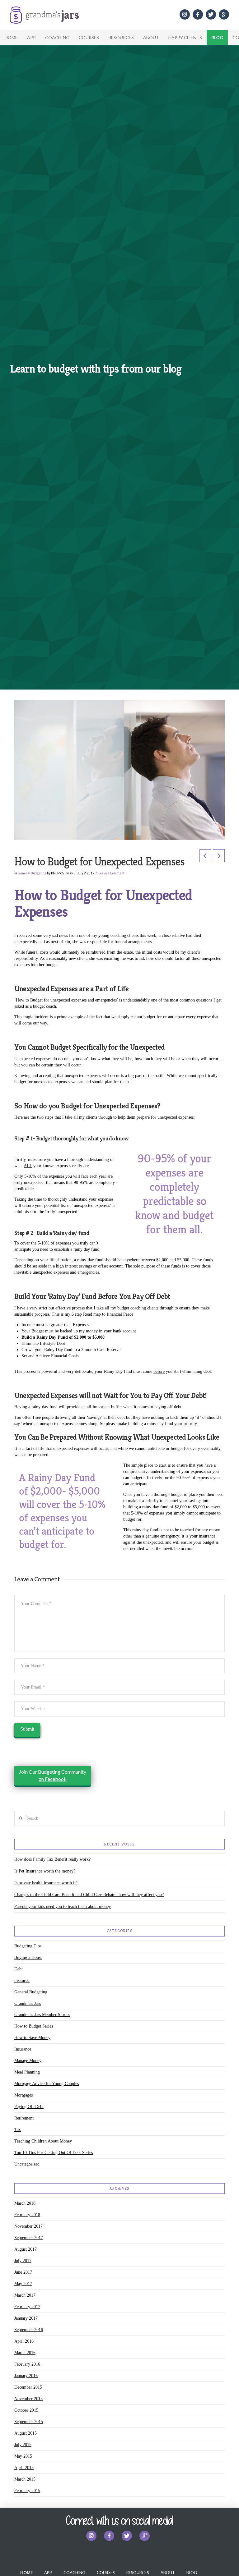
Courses (89, 37)
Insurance (23, 2049)
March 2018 (25, 2203)
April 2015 (24, 2468)
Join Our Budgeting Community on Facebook (53, 1775)
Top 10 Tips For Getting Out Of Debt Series (54, 2153)
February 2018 (27, 2215)
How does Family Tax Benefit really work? (52, 1859)
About (151, 37)
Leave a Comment (111, 873)
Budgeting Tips (28, 1946)
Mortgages (23, 2095)
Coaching (57, 37)
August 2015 (26, 2433)
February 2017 (27, 2307)
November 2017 (28, 2226)
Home (11, 37)
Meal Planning (27, 2072)
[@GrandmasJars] (211, 14)
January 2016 (26, 2376)
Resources (121, 37)
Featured (22, 1980)
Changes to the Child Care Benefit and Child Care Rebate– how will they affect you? (89, 1895)
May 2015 (23, 2456)
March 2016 (25, 2353)
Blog (217, 37)
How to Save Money (32, 2038)
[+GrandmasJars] (224, 14)
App (31, 37)
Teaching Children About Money (43, 2141)
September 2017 (29, 2238)
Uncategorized (27, 2164)
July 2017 (23, 2261)
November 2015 (28, 2399)
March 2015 (25, 2479)
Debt (19, 1969)
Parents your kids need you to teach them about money (63, 1907)
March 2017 (25, 2295)
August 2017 (26, 2249)
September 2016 (29, 2330)
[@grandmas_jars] (185, 14)
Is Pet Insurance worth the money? (45, 1871)
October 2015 (26, 2410)
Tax (18, 2130)
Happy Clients (185, 37)
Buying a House (28, 1957)
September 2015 (29, 2422)
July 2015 (23, 2445)
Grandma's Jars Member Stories (42, 2015)
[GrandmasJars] (198, 14)
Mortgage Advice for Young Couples (47, 2084)
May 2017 (23, 2284)
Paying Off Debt (29, 2107)
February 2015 (27, 2491)
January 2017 (26, 2318)
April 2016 (24, 2341)
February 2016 (27, 2364)
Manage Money (28, 2061)
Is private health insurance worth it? (46, 1883)
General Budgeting (32, 873)
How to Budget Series (34, 2026)
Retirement (24, 2118)
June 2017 (23, 2272)
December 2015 (28, 2387)
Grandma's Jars (28, 2003)
